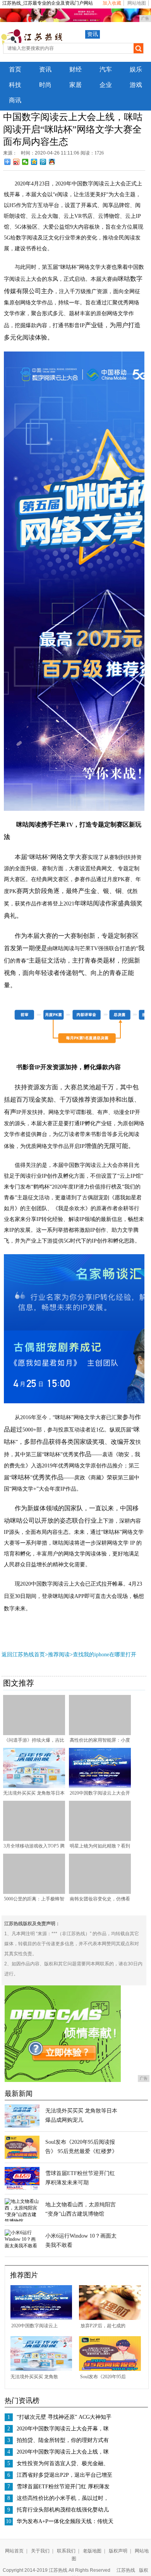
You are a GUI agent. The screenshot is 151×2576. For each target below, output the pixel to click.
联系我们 (66, 2551)
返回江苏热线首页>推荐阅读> (37, 1655)
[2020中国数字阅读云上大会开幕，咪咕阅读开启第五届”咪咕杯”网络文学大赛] (100, 1786)
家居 (75, 85)
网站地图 (137, 3)
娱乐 (136, 69)
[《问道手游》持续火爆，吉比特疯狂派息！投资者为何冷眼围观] (34, 1734)
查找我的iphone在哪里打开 (105, 1655)
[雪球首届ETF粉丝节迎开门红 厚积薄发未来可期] (22, 2189)
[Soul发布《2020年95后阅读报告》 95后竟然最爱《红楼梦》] (22, 2157)
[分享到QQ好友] (52, 162)
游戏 (136, 85)
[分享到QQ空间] (34, 162)
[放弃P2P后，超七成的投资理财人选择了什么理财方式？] (110, 2318)
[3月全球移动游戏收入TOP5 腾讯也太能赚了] (34, 1839)
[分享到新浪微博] (16, 162)
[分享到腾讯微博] (43, 162)
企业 (106, 85)
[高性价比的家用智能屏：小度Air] (100, 1734)
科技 (15, 85)
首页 (15, 69)
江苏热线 (126, 2570)
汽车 (106, 69)
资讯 (93, 34)
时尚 (45, 85)
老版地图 (92, 2551)
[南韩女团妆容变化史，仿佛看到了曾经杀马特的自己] (100, 1892)
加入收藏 (112, 3)
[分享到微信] (25, 162)
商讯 (15, 100)
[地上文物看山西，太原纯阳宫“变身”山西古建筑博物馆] (22, 2221)
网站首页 (14, 2551)
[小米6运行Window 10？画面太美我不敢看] (22, 2246)
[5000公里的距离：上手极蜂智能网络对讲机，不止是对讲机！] (34, 1892)
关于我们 (40, 2551)
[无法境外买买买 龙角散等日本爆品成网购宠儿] (34, 1786)
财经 (75, 69)
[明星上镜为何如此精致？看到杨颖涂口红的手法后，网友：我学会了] (100, 1839)
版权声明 (118, 2551)
